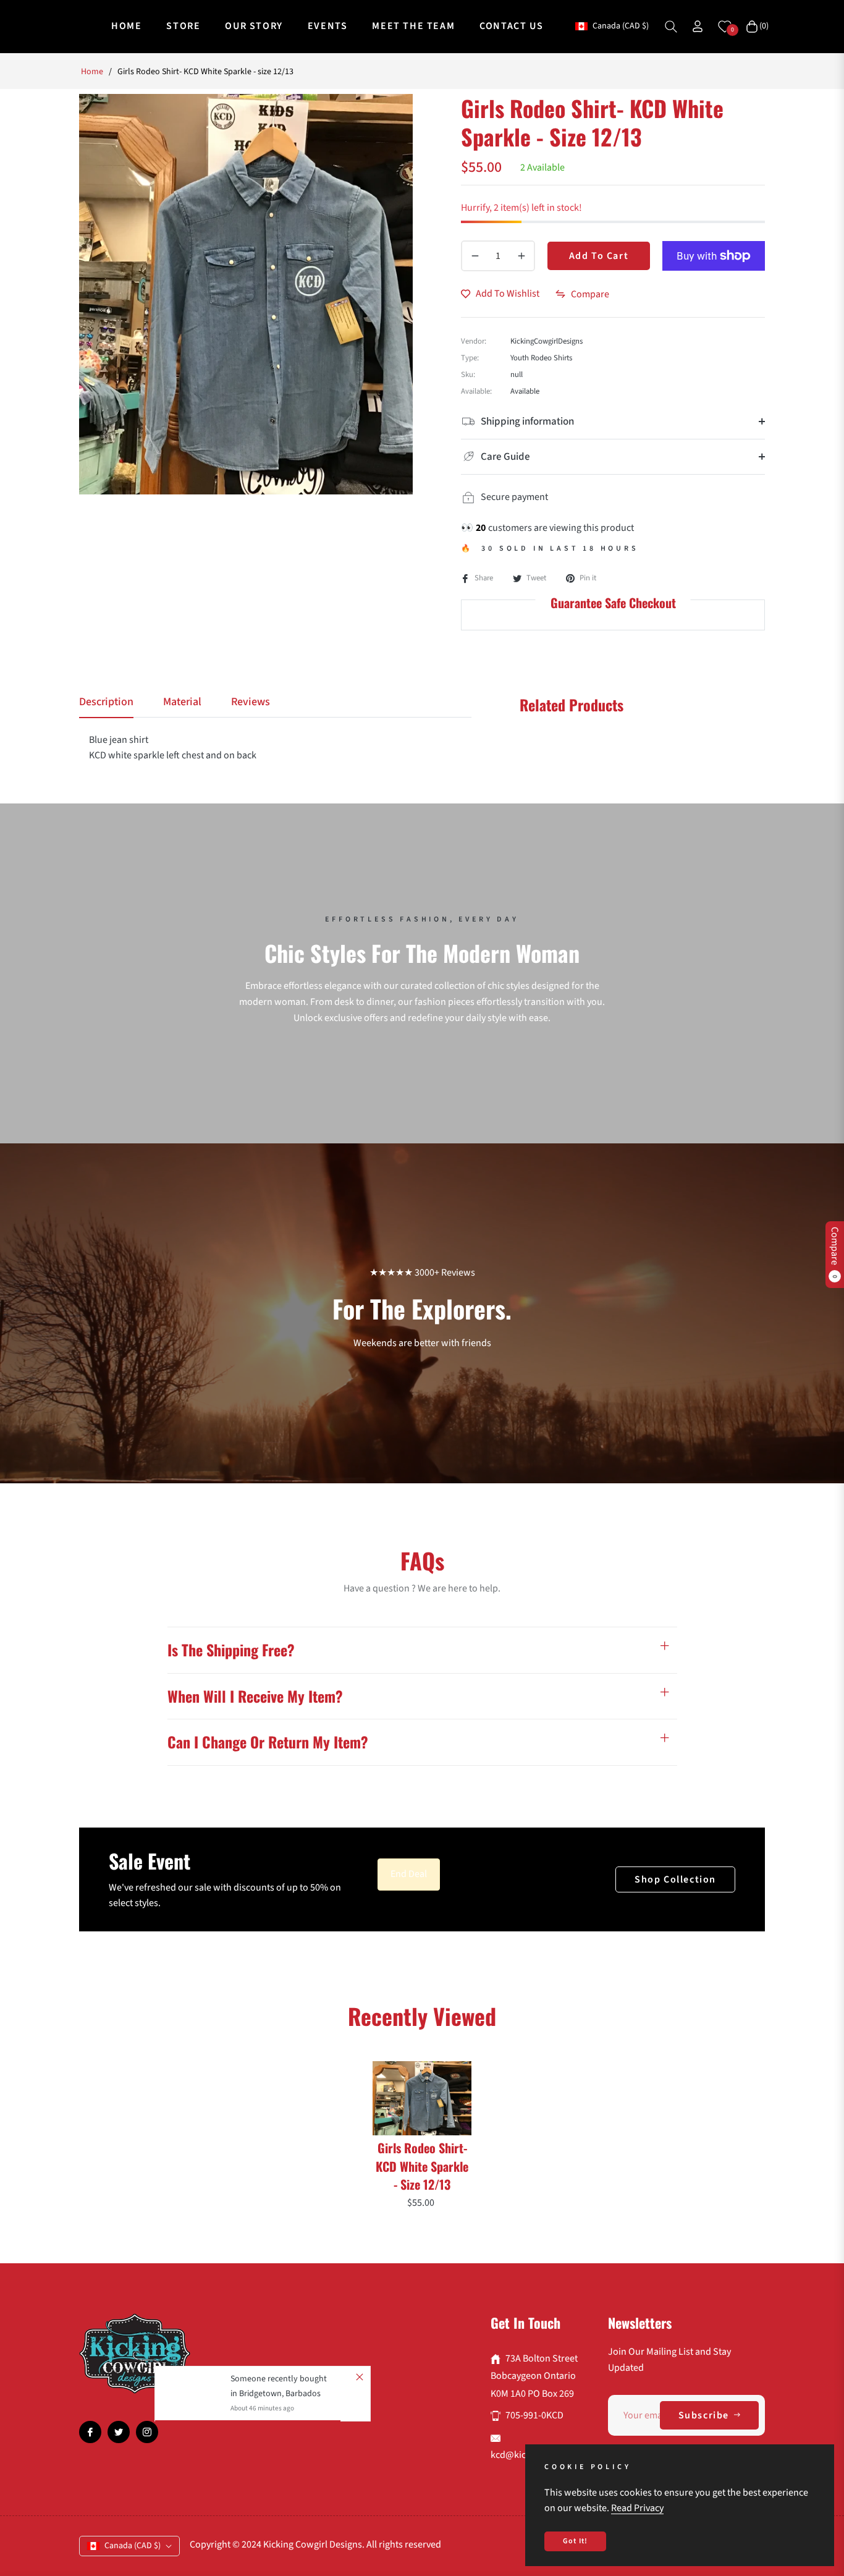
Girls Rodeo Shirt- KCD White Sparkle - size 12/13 (422, 2166)
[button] (671, 27)
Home (92, 72)
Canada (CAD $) (620, 26)
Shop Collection (675, 1879)
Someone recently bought (279, 2379)
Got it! (575, 2541)
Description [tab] (106, 702)
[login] (698, 26)
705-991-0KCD (534, 2415)
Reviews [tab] (251, 702)
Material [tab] (182, 702)
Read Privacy (637, 2508)
